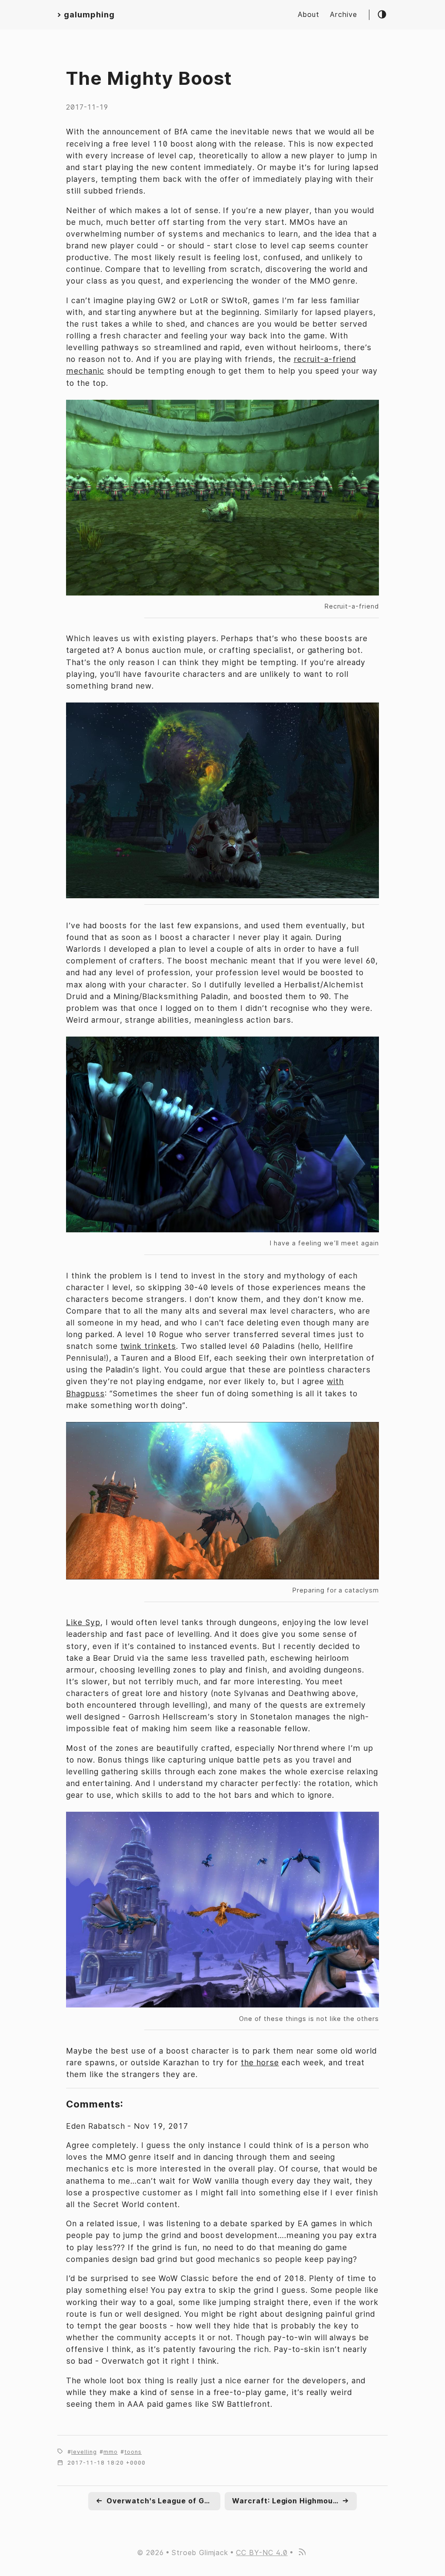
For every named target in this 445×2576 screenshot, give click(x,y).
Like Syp (83, 1622)
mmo (111, 2452)
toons (133, 2452)
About (309, 15)
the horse (260, 2062)
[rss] (302, 2553)
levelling (84, 2452)
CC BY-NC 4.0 (262, 2553)
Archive (344, 15)
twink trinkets (148, 1346)
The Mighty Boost (149, 78)
